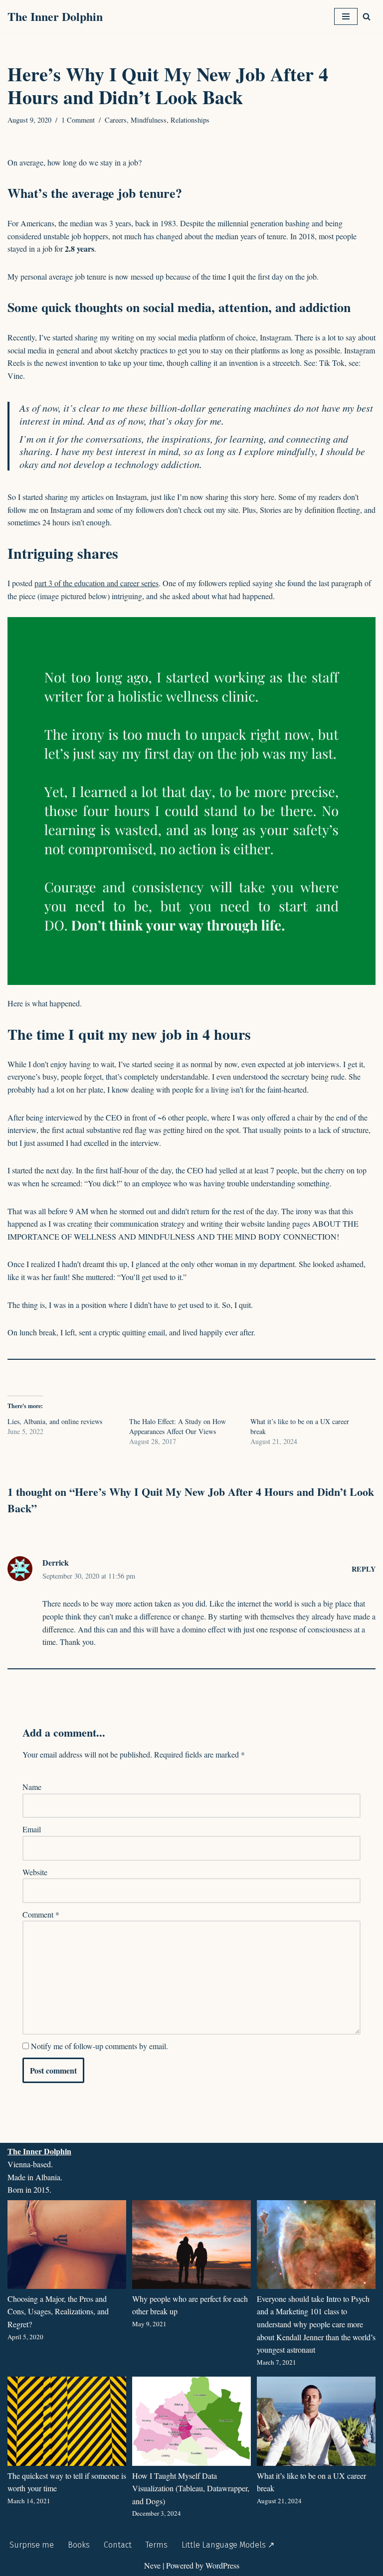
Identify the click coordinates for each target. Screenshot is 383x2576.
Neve (152, 2565)
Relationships (190, 120)
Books (79, 2545)
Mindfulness (149, 120)
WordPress (222, 2565)
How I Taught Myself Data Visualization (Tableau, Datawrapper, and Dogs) (191, 2488)
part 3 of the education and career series (96, 583)
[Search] (367, 16)
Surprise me (32, 2545)
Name (32, 1787)
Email (32, 1829)
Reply (364, 1569)
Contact (118, 2545)
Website (35, 1872)
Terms (157, 2545)
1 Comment (78, 120)
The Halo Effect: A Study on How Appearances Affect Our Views (178, 1426)
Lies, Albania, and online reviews (55, 1421)
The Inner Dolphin (39, 2151)
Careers (116, 120)
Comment (41, 1914)
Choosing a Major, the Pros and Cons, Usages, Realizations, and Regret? (58, 2311)
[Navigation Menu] (346, 16)
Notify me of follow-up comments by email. (99, 2046)
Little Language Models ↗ (228, 2545)
